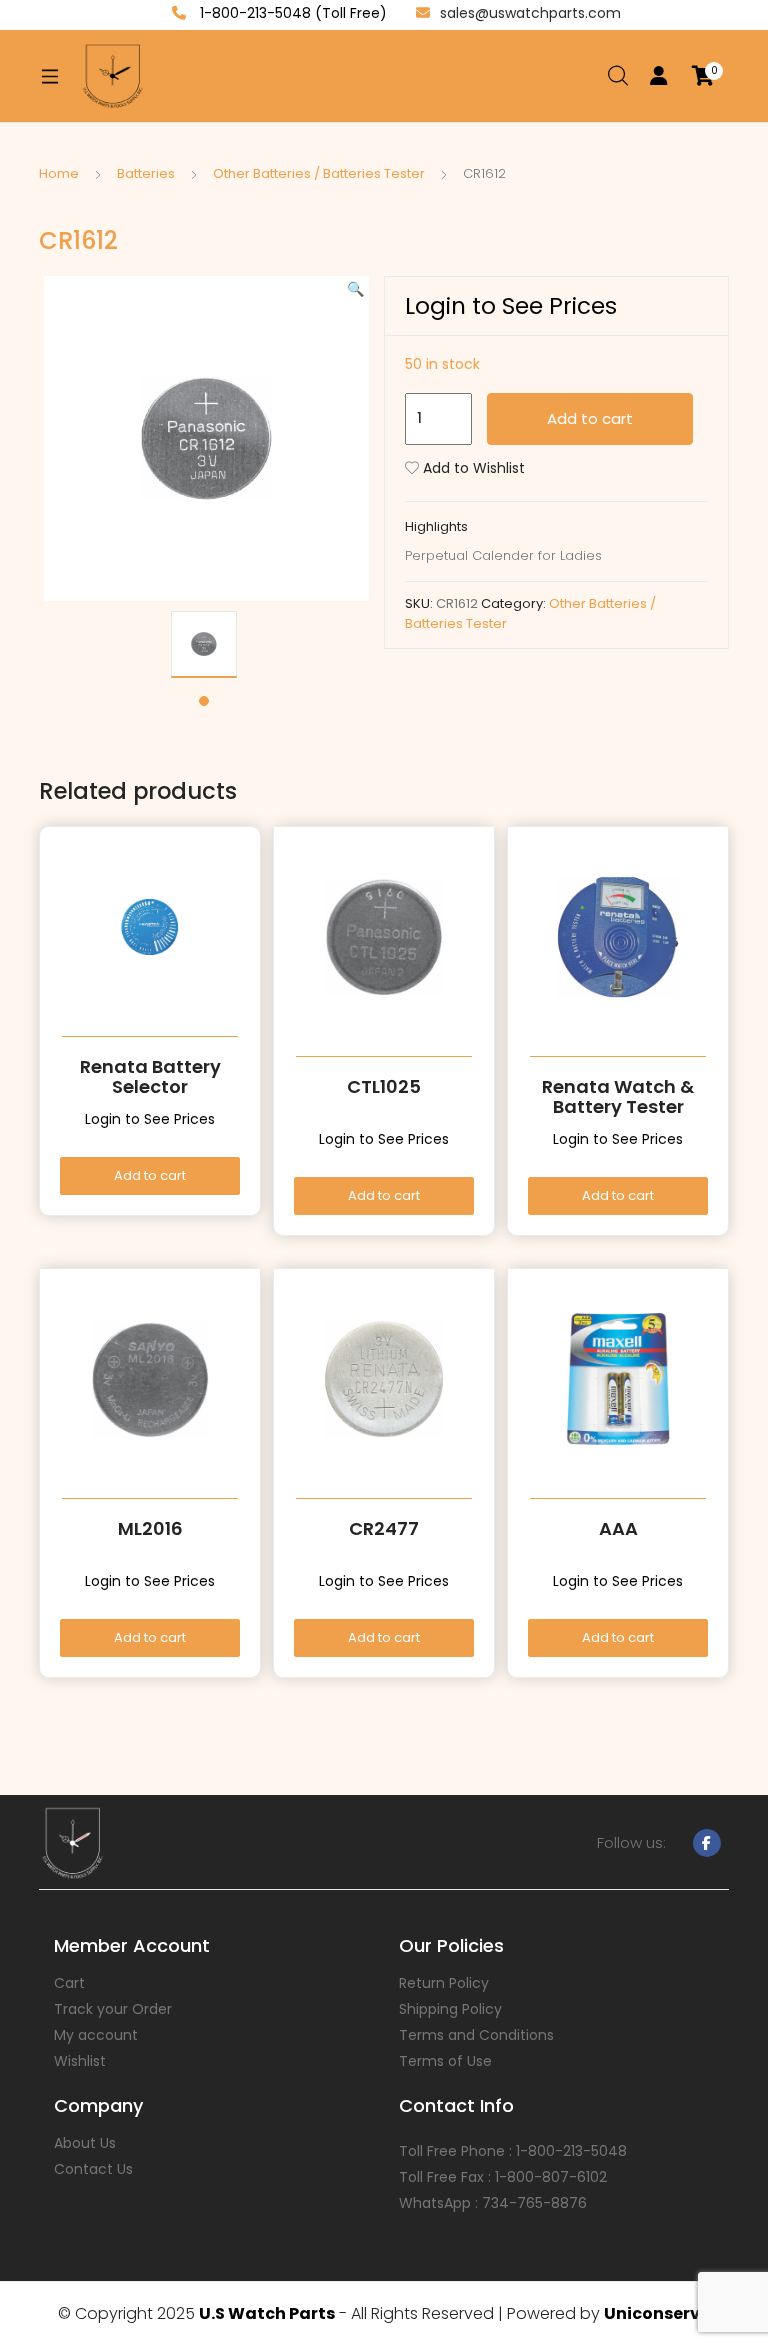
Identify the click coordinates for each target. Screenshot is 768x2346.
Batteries (146, 173)
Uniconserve (657, 2313)
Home (59, 173)
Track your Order (113, 2009)
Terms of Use (445, 2061)
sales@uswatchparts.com (530, 13)
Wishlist (80, 2061)
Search (619, 76)
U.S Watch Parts (267, 2313)
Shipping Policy (450, 2009)
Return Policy (444, 1983)
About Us (85, 2143)
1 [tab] (204, 701)
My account (96, 2035)
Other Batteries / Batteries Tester (319, 173)
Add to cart (590, 418)
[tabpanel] (204, 644)
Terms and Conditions (476, 2035)
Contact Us (93, 2169)
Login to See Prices (511, 306)
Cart (69, 1983)
